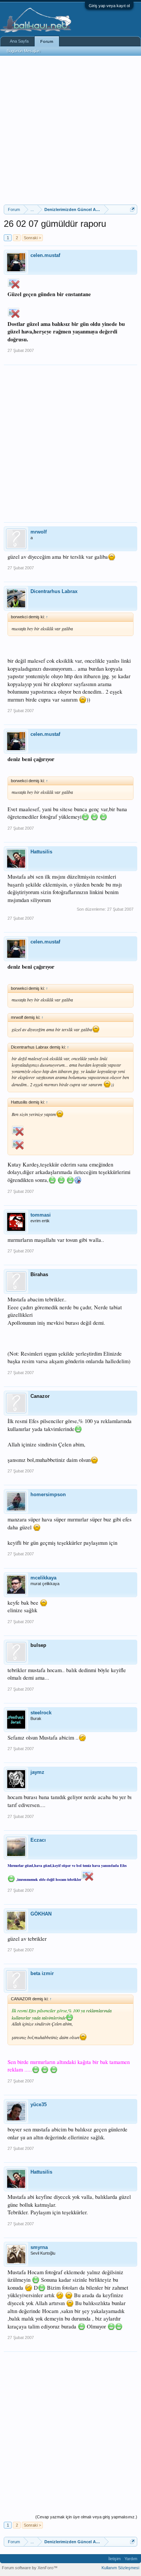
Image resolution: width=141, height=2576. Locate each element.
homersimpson (48, 1494)
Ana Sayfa (19, 41)
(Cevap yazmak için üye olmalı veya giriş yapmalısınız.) (86, 2517)
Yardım (131, 2559)
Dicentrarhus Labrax (54, 591)
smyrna (39, 2247)
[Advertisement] (70, 130)
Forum (47, 41)
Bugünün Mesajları (24, 51)
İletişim (114, 2559)
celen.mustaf (45, 255)
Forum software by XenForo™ (30, 2568)
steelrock (41, 1713)
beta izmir (42, 1973)
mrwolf (39, 532)
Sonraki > (32, 238)
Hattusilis (41, 852)
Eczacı (38, 1840)
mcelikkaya (43, 1578)
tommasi (41, 1215)
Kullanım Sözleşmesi (120, 2568)
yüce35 (39, 2104)
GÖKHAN (41, 1914)
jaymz (37, 1772)
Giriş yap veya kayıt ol (109, 6)
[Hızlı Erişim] (133, 209)
